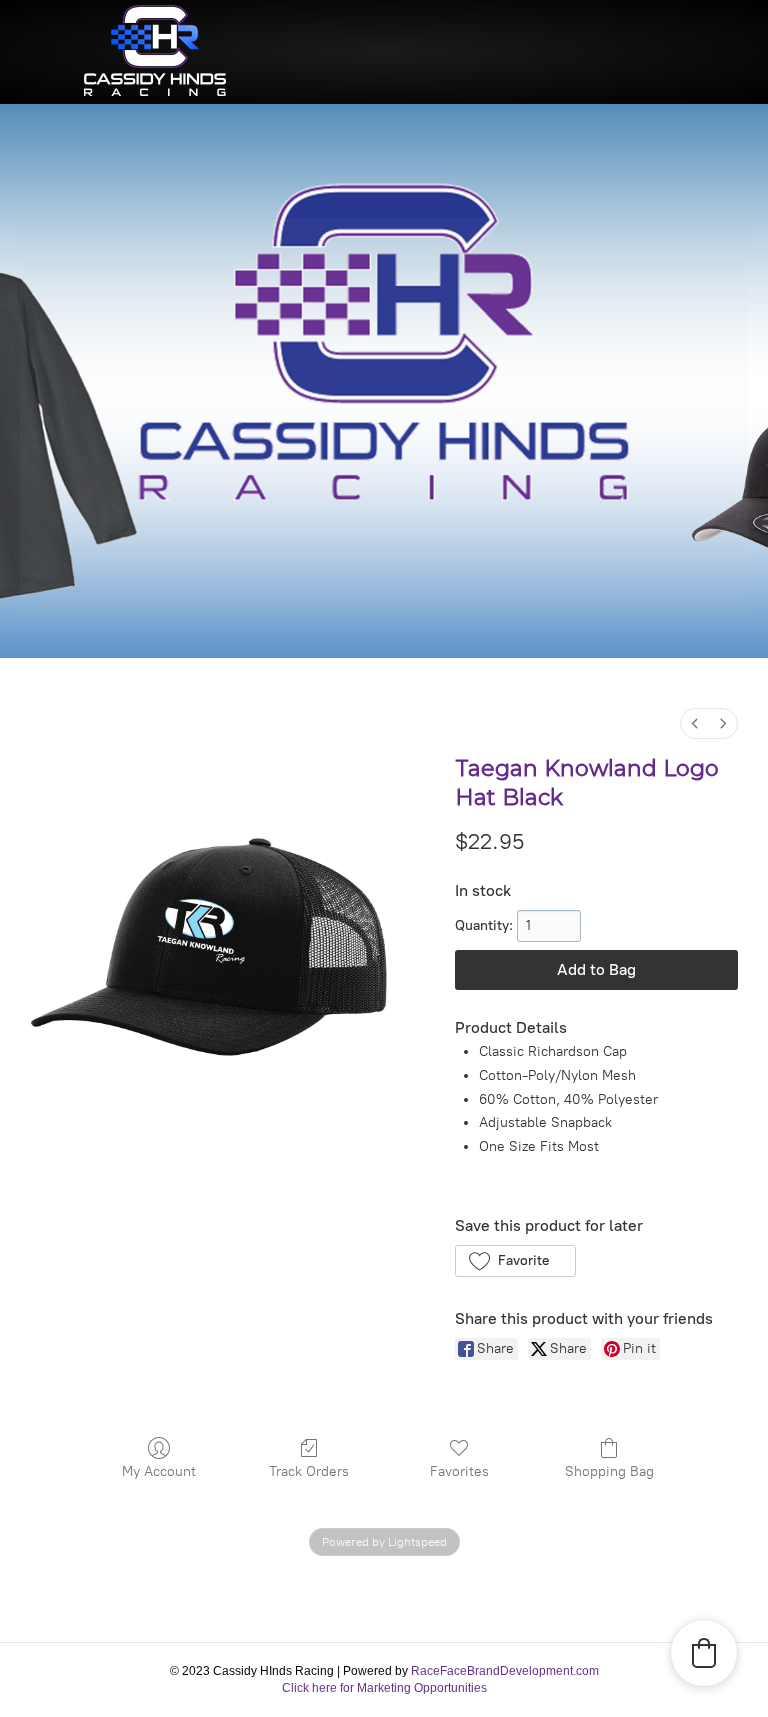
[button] (515, 1261)
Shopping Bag (609, 1471)
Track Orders (309, 1471)
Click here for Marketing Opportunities (384, 1688)
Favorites (459, 1471)
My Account (159, 1471)
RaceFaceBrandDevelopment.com (505, 1671)
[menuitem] (695, 723)
